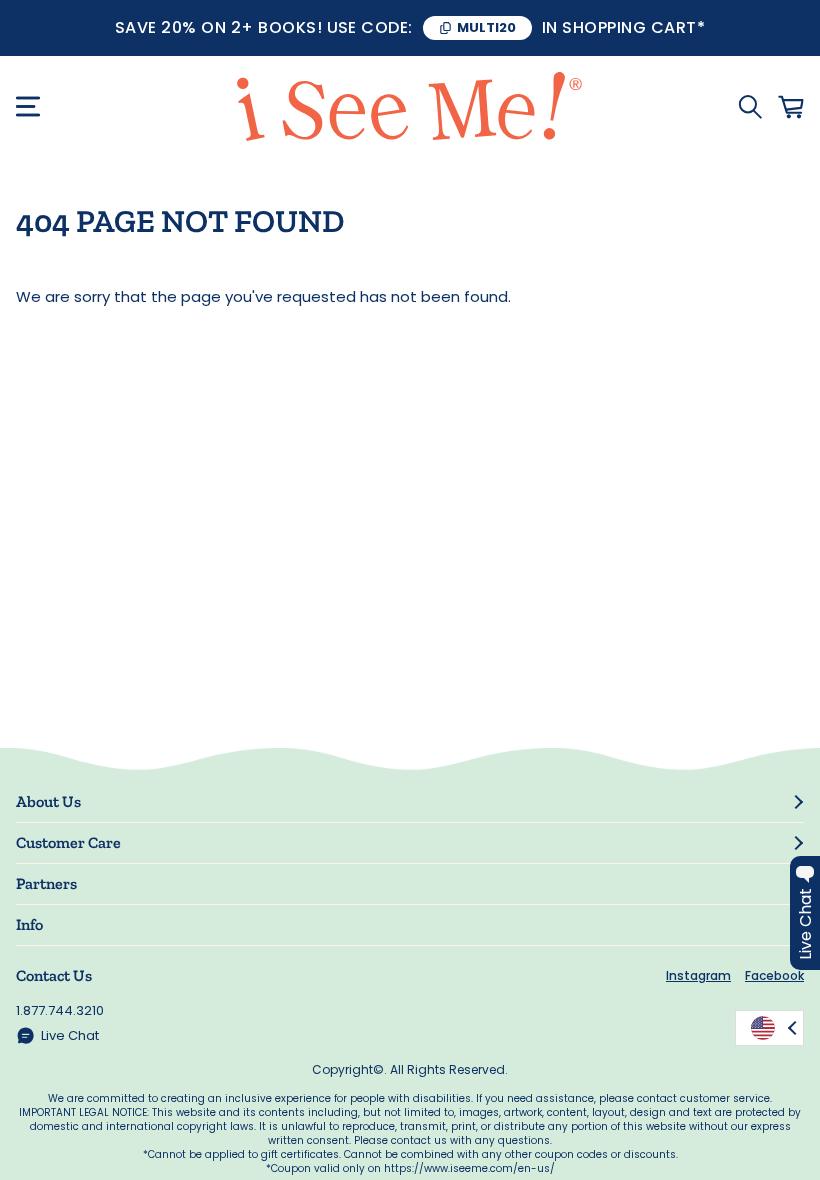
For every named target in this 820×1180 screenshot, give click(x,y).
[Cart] (791, 107)
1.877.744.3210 (60, 1010)
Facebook (774, 975)
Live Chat (70, 1035)
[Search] (750, 107)
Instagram (698, 975)
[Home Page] (410, 106)
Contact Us (54, 975)
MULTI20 (486, 27)
